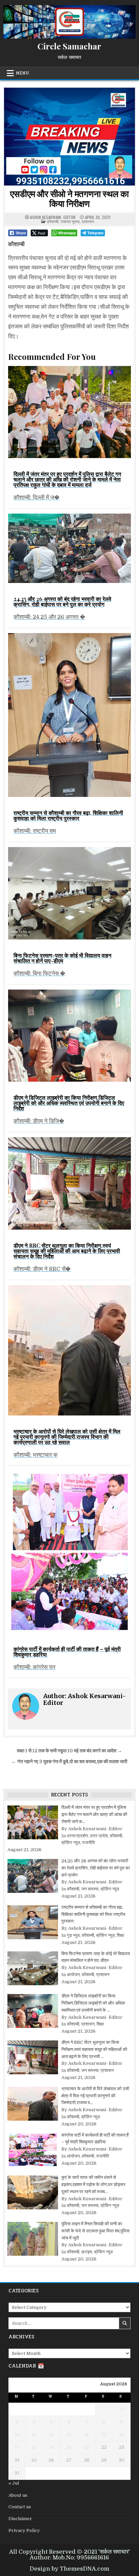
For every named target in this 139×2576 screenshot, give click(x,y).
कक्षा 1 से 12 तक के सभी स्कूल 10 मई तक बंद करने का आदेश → (69, 1751)
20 (69, 2447)
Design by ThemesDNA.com (69, 2569)
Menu (22, 73)
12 (51, 2435)
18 (34, 2447)
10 (17, 2435)
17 (17, 2447)
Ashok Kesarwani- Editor (53, 217)
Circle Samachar (69, 46)
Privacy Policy (24, 2530)
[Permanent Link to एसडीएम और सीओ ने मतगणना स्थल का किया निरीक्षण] (69, 137)
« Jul (14, 2483)
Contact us (20, 2507)
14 (87, 2435)
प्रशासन (88, 221)
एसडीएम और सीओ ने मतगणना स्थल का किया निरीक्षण (69, 198)
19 (51, 2447)
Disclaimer (20, 2519)
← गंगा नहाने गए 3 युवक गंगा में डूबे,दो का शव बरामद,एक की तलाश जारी (69, 1762)
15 (104, 2435)
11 (34, 2435)
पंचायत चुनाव (70, 221)
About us (18, 2495)
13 (69, 2435)
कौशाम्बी (53, 221)
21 (87, 2447)
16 (121, 2435)
